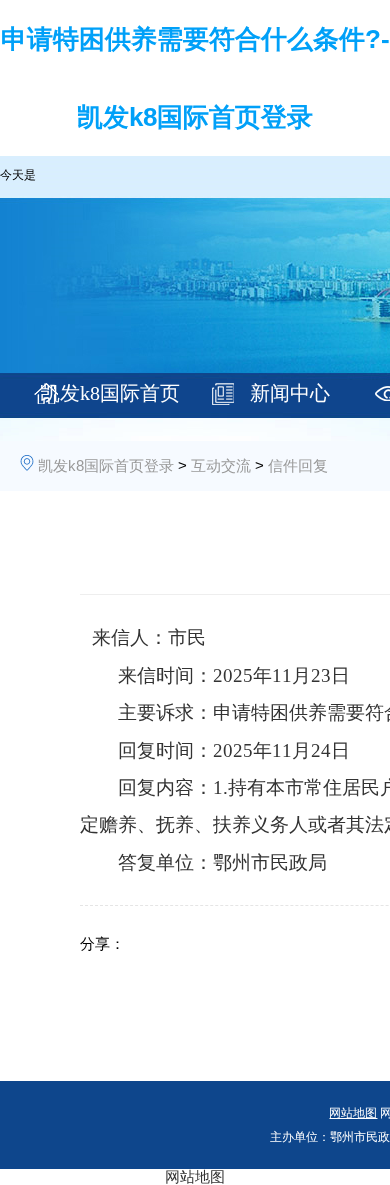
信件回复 (298, 465)
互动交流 (221, 465)
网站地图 (195, 1176)
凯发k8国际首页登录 (110, 401)
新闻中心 (290, 393)
